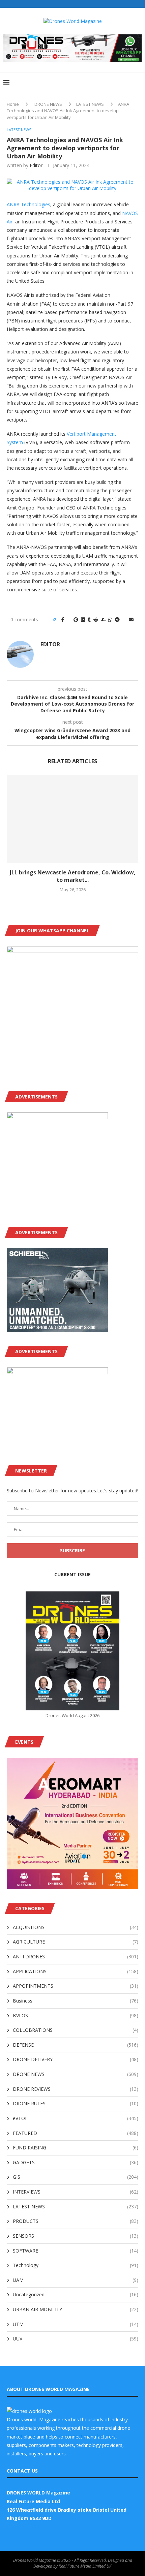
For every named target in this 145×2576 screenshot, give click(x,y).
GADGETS (76, 2162)
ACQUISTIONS (76, 1927)
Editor (36, 165)
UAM (76, 2280)
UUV (76, 2339)
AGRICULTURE (76, 1942)
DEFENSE (76, 2045)
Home (13, 104)
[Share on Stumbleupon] (103, 619)
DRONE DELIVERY (76, 2059)
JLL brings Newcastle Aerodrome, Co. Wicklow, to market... (73, 876)
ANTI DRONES (76, 1957)
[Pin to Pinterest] (76, 619)
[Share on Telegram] (117, 619)
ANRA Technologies (28, 204)
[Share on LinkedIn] (83, 619)
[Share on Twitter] (69, 619)
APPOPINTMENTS (76, 1986)
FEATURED (76, 2133)
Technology (76, 2265)
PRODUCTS (76, 2221)
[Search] (138, 82)
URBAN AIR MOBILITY (76, 2309)
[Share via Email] (131, 619)
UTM (76, 2324)
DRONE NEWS (48, 104)
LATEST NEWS (90, 104)
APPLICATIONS (76, 1971)
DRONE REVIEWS (76, 2089)
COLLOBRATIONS (76, 2030)
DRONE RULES (76, 2103)
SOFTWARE (76, 2251)
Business (76, 2001)
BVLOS (76, 2015)
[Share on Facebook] (63, 619)
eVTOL (76, 2118)
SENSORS (76, 2236)
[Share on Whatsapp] (110, 619)
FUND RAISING (76, 2148)
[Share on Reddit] (96, 619)
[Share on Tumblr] (89, 619)
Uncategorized (76, 2294)
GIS (76, 2177)
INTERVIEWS (76, 2192)
